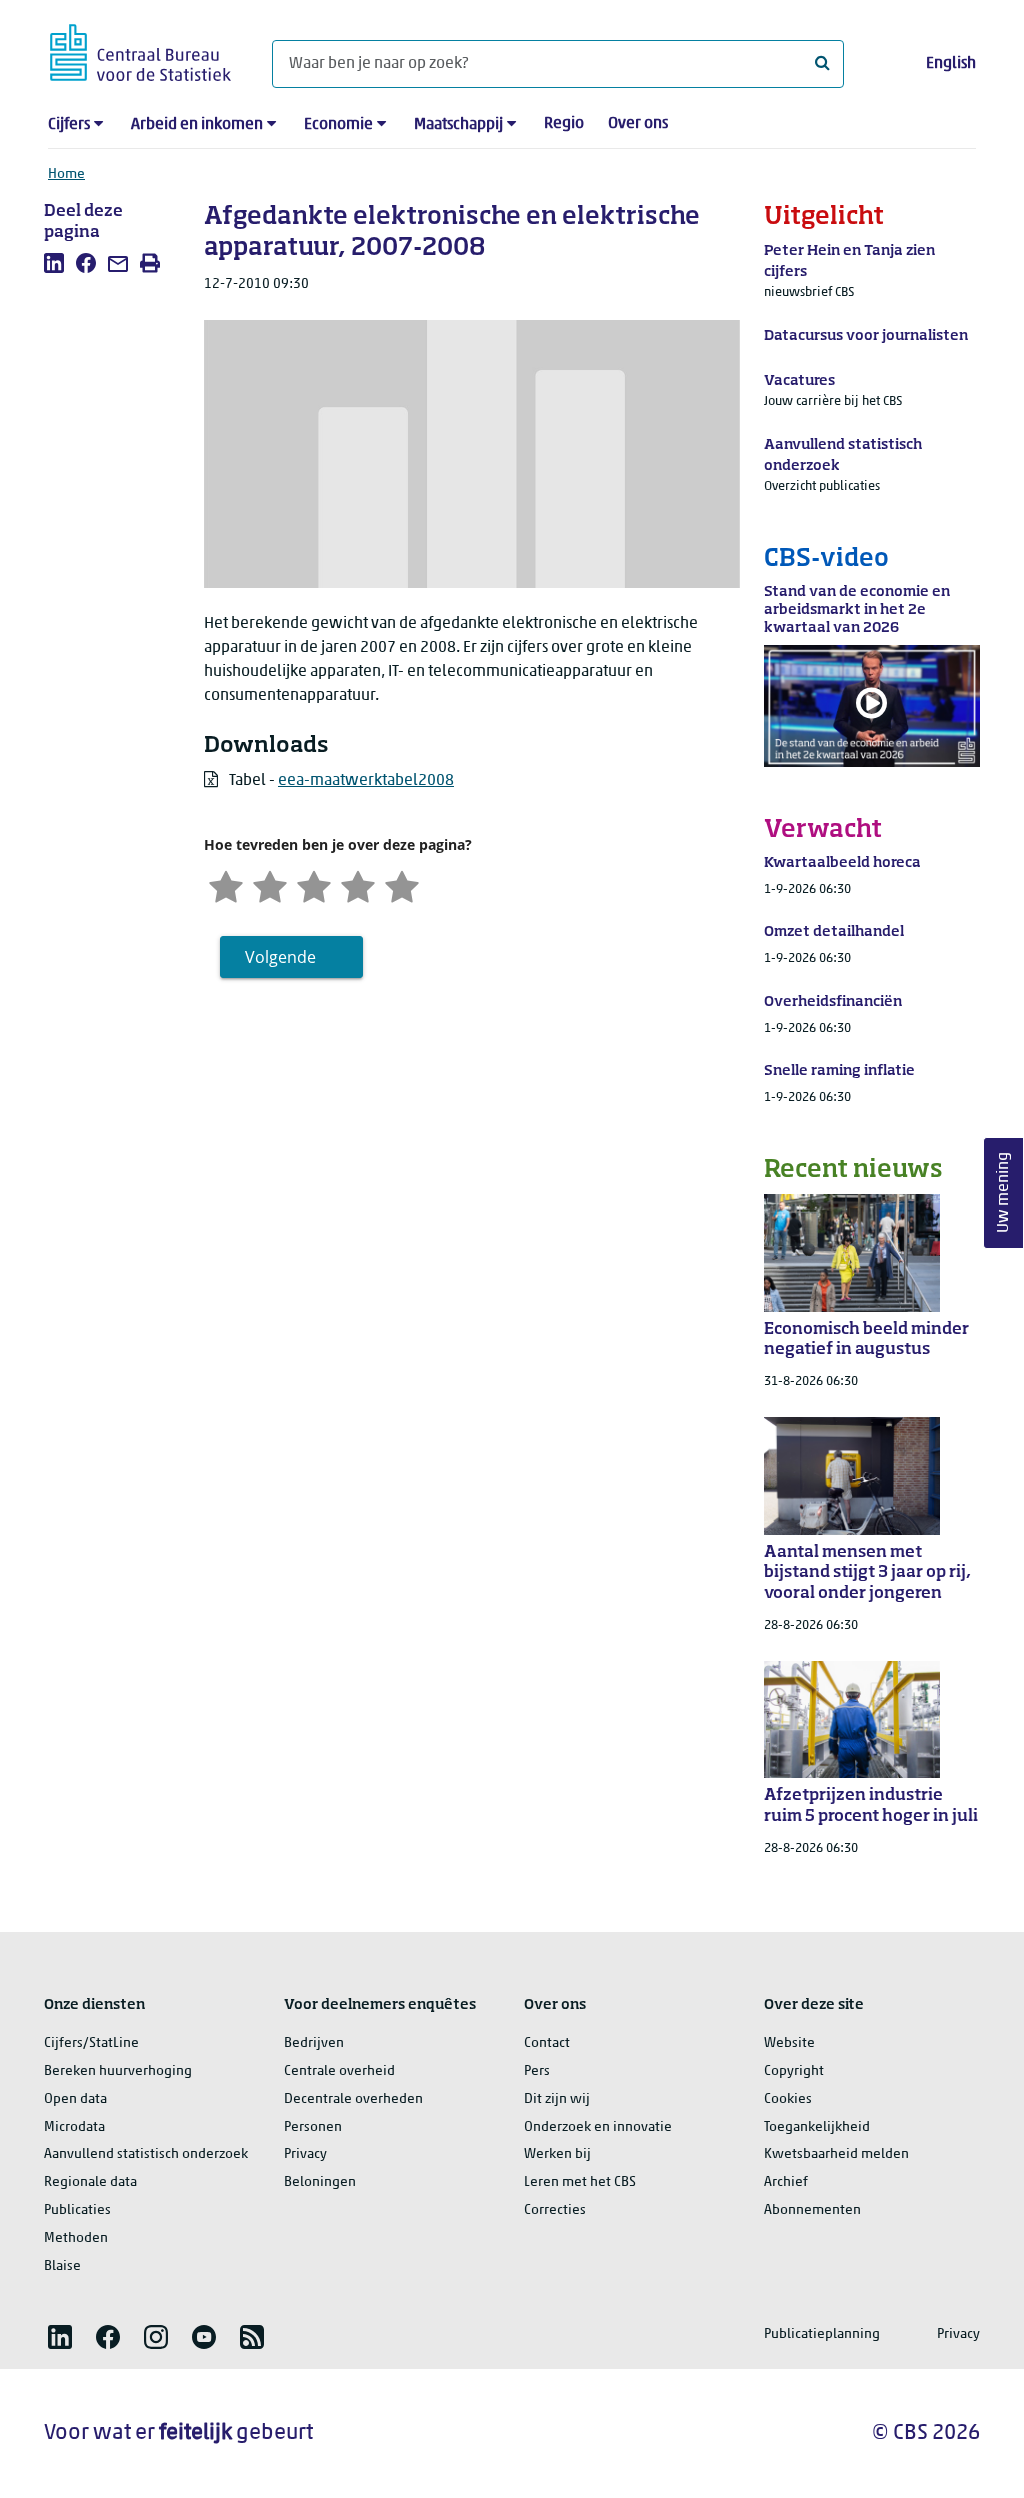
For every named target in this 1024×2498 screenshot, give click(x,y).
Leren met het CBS (580, 2182)
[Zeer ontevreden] (226, 884)
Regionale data (90, 2182)
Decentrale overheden (353, 2099)
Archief (786, 2182)
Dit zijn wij (557, 2099)
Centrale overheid (339, 2071)
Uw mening (1004, 1193)
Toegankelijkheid (817, 2127)
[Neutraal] (314, 884)
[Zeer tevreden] (402, 884)
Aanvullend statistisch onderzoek (146, 2154)
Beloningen (320, 2182)
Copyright (794, 2071)
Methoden (76, 2238)
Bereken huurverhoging (118, 2071)
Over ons (638, 124)
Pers (537, 2071)
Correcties (555, 2210)
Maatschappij (458, 125)
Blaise (62, 2266)
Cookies (788, 2099)
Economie (338, 125)
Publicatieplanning (822, 2334)
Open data (75, 2099)
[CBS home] (140, 49)
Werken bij (557, 2154)
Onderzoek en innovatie (598, 2127)
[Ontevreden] (270, 884)
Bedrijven (314, 2043)
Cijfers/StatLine (91, 2043)
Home (66, 174)
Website (789, 2043)
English (951, 64)
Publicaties (77, 2210)
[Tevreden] (358, 884)
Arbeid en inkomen (197, 125)
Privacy (305, 2154)
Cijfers (69, 125)
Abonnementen (812, 2210)
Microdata (74, 2127)
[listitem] (54, 263)
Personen (313, 2127)
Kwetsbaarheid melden (836, 2154)
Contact (547, 2043)
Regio (564, 124)
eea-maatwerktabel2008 (366, 781)
